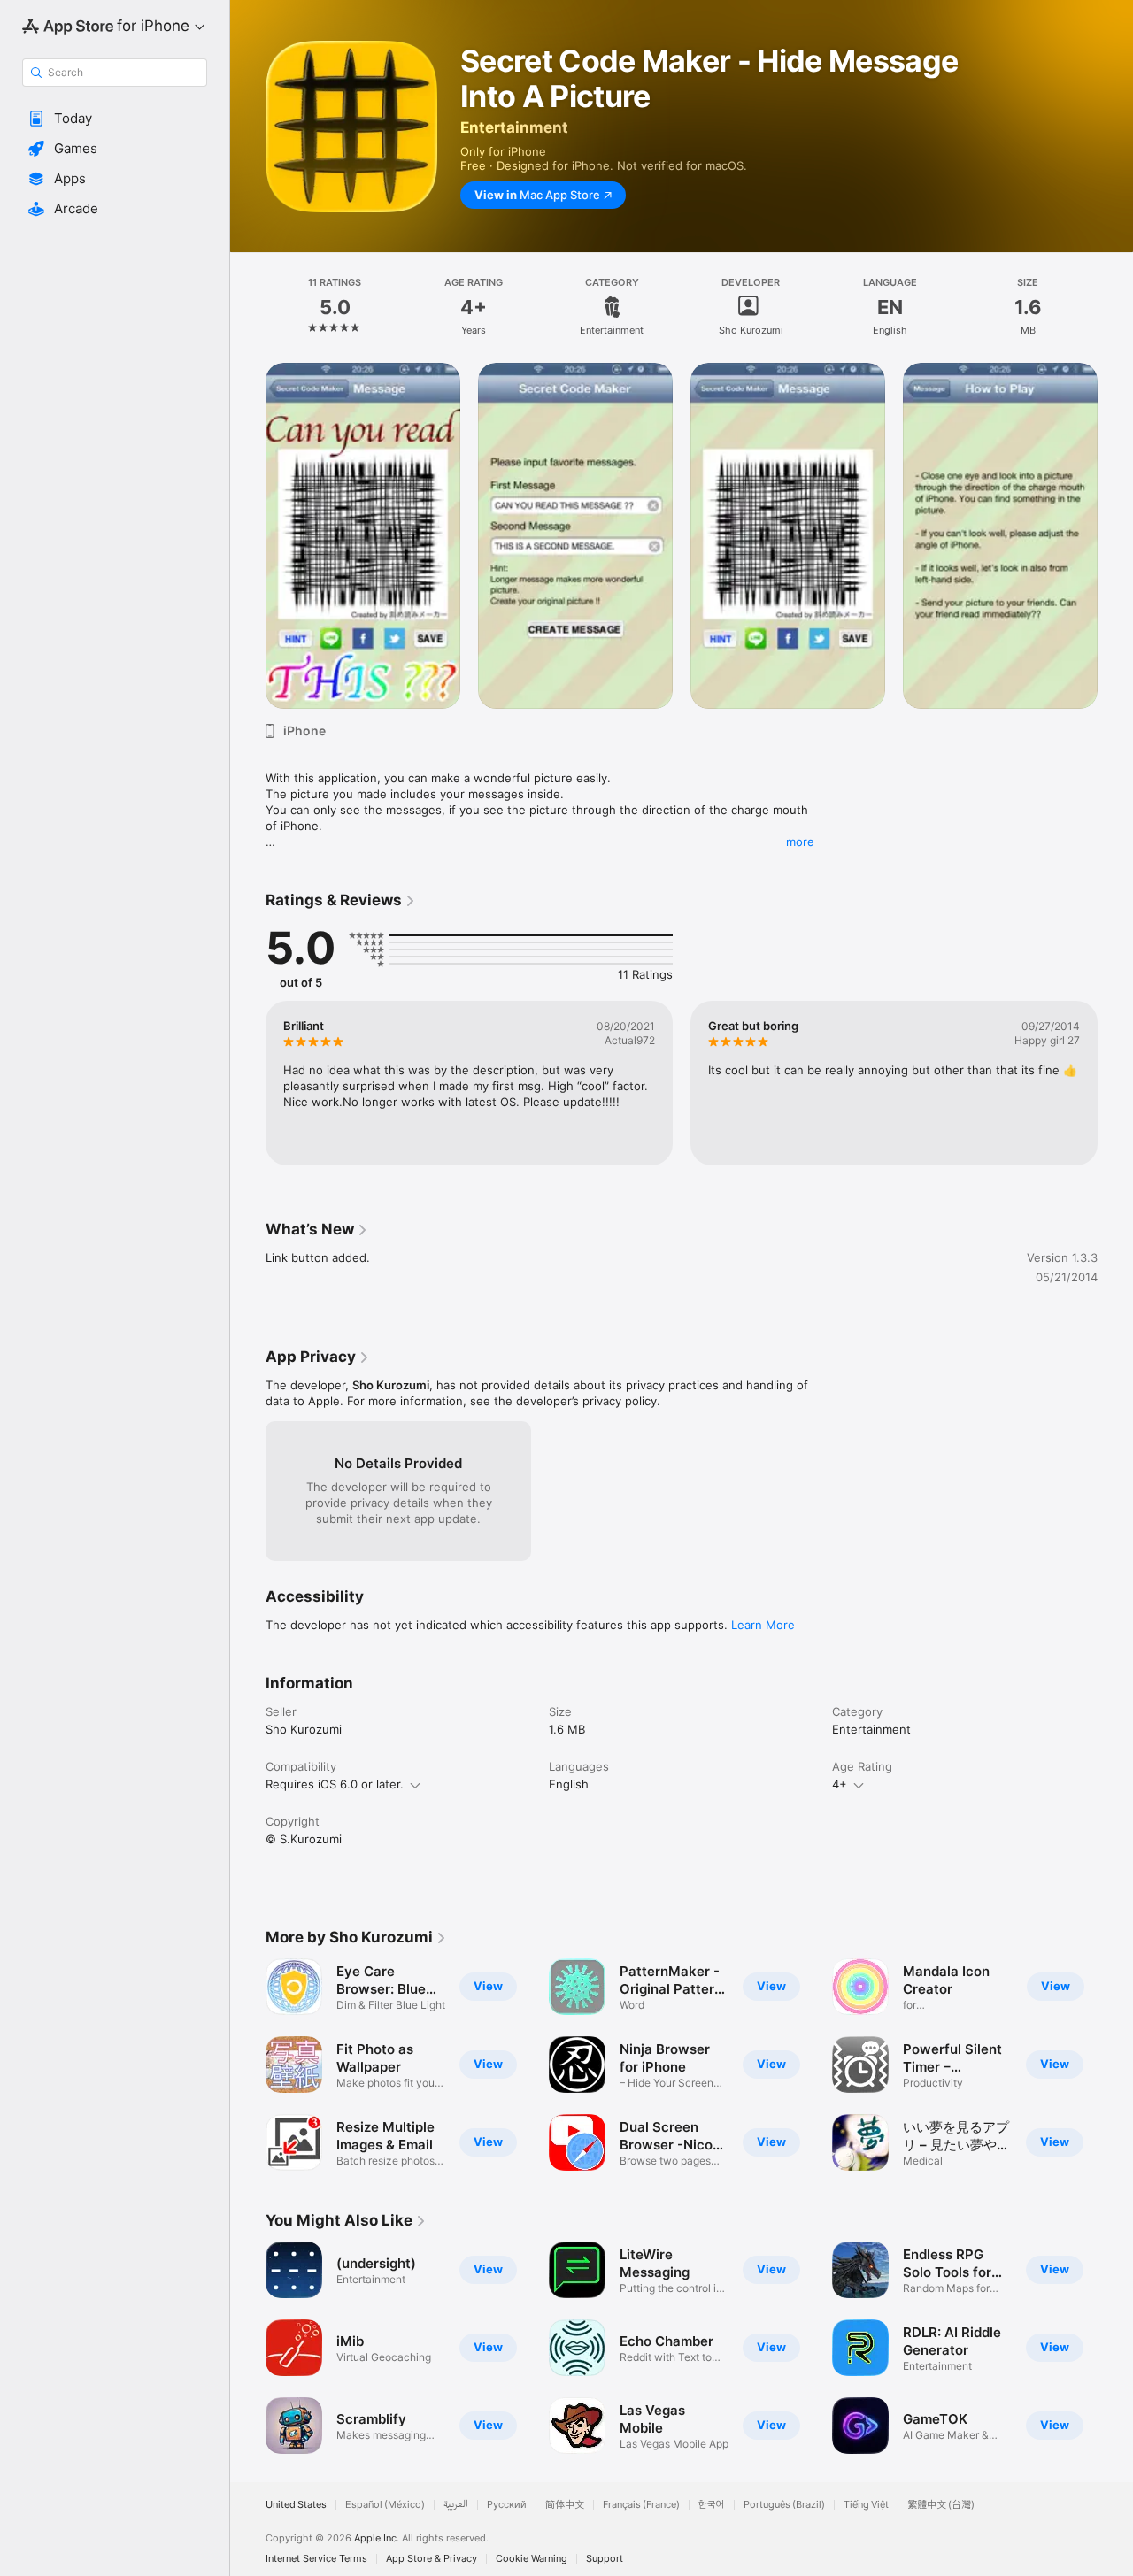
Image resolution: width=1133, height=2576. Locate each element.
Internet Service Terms (316, 2559)
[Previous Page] (248, 1083)
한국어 (712, 2505)
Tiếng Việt (866, 2505)
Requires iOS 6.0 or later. (335, 1784)
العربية (456, 2505)
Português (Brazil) (784, 2505)
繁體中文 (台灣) (941, 2505)
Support (605, 2559)
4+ (840, 1784)
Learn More (763, 1625)
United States (296, 2505)
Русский (507, 2505)
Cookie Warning (532, 2559)
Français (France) (641, 2505)
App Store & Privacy (432, 2559)
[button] (115, 119)
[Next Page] (1115, 1083)
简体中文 (565, 2505)
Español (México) (385, 2505)
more (800, 842)
